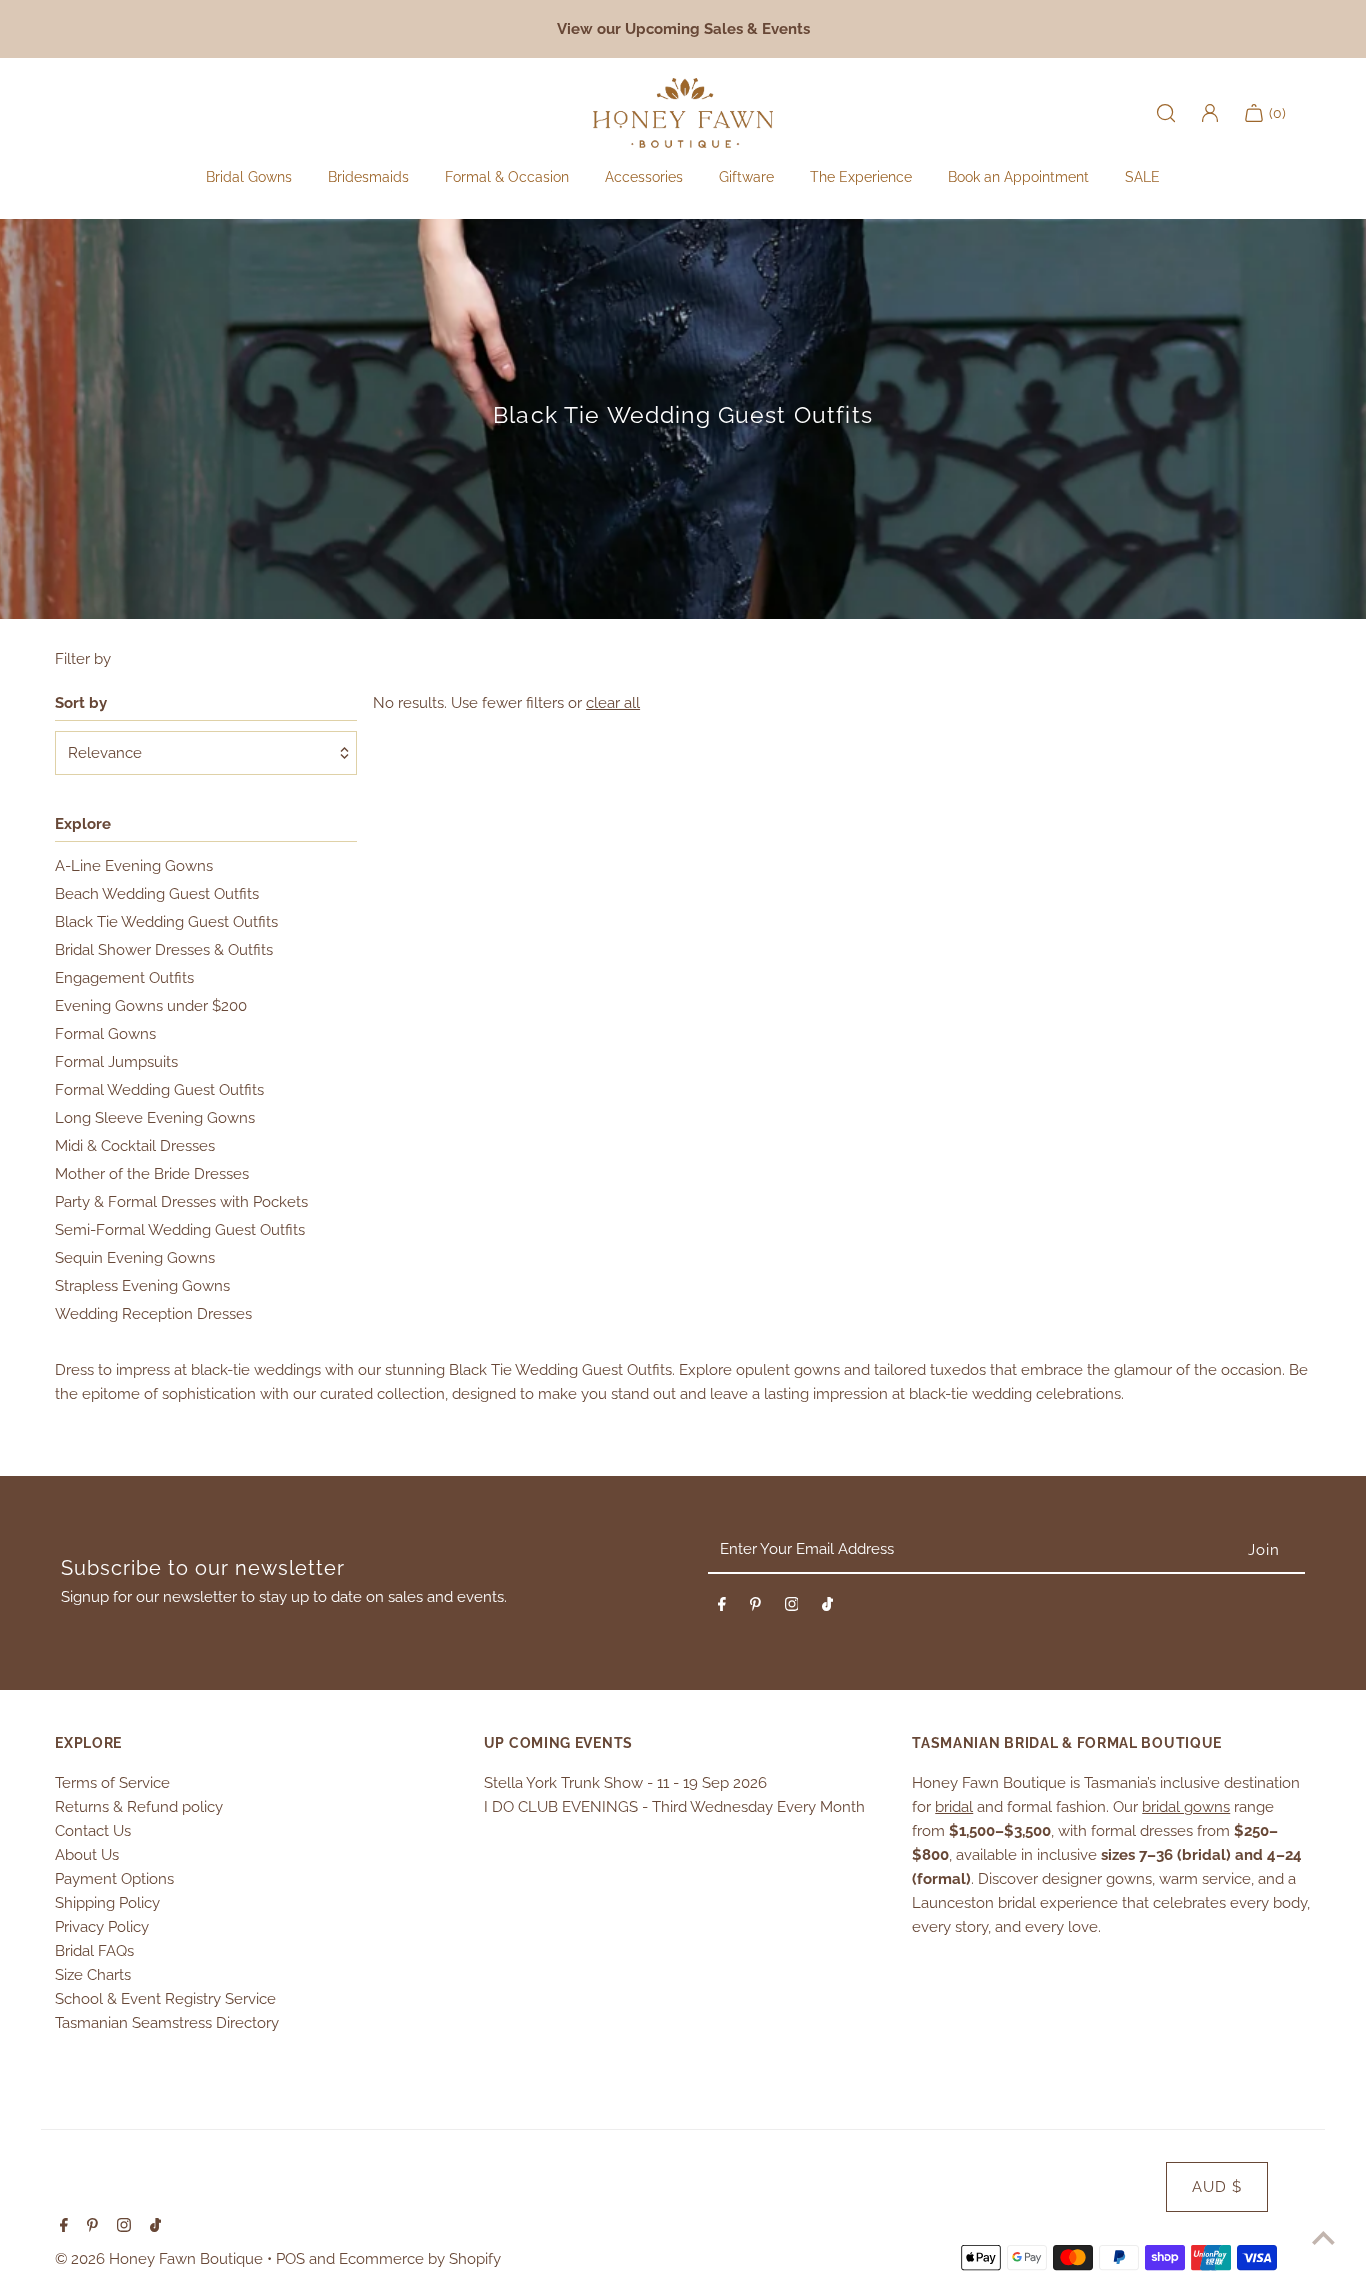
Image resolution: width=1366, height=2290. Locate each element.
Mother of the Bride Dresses (152, 1174)
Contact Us (93, 1831)
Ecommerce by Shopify (420, 2259)
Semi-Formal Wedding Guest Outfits (180, 1230)
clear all (613, 703)
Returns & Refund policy (139, 1807)
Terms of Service (112, 1783)
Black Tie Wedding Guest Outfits (166, 922)
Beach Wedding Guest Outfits (157, 894)
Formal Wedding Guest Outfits (159, 1090)
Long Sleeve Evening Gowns (155, 1118)
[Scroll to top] (1323, 2237)
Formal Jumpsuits (116, 1062)
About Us (87, 1855)
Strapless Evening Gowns (142, 1286)
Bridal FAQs (94, 1951)
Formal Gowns (105, 1034)
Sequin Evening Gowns (135, 1258)
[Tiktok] (827, 1608)
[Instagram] (792, 1608)
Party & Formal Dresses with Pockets (181, 1202)
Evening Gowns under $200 (151, 1006)
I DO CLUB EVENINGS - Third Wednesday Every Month (674, 1807)
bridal (954, 1807)
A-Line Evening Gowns (134, 866)
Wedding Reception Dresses (153, 1314)
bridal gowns (1186, 1807)
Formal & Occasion (507, 177)
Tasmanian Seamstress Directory (167, 2023)
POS (290, 2259)
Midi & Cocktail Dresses (135, 1146)
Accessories (644, 177)
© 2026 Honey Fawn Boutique (161, 2259)
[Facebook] (722, 1608)
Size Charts (93, 1975)
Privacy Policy (102, 1927)
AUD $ (1217, 2187)
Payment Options (114, 1879)
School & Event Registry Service (165, 1999)
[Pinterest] (755, 1608)
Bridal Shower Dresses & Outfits (164, 950)
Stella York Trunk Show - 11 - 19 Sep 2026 (625, 1783)
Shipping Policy (107, 1903)
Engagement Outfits (124, 978)
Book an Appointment (1018, 177)
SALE (1142, 177)
